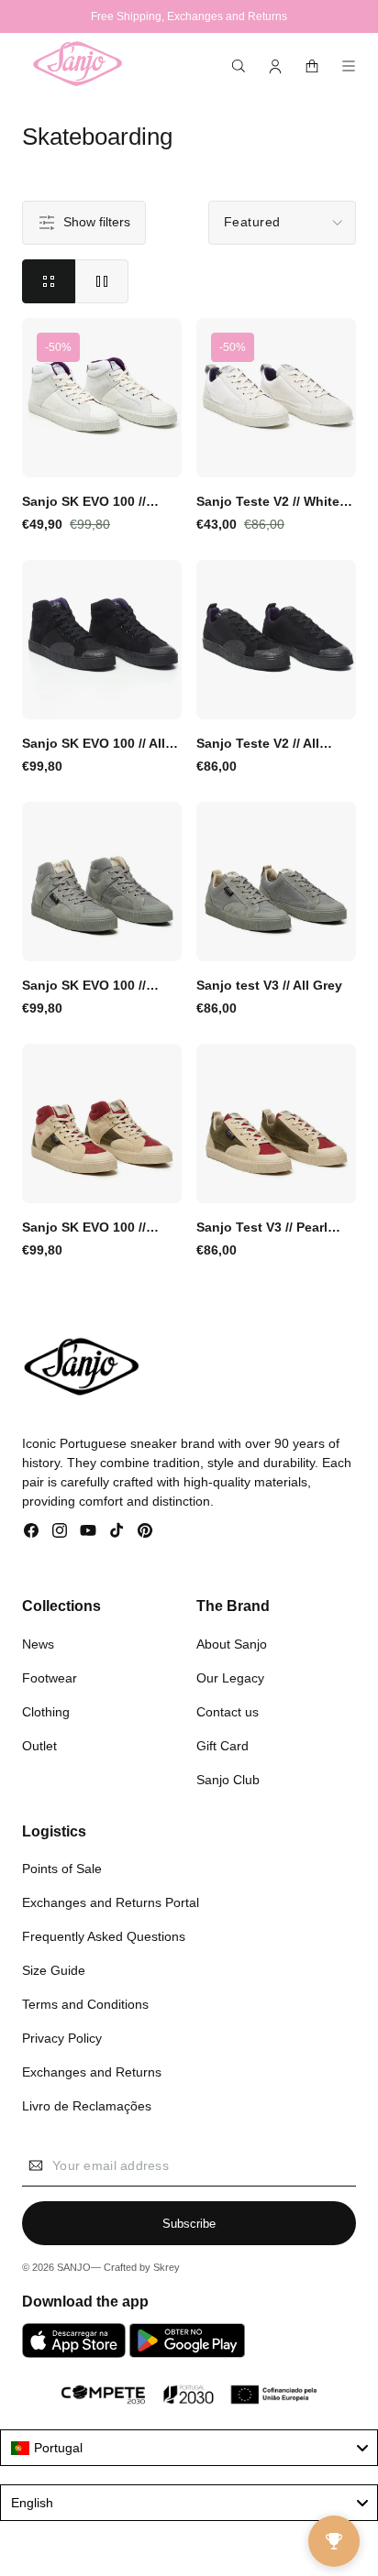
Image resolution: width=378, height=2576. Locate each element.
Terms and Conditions (85, 2004)
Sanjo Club (228, 1780)
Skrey (167, 2267)
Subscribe (189, 2224)
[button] (239, 66)
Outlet (39, 1746)
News (38, 1644)
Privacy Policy (62, 2038)
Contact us (228, 1712)
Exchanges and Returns (92, 2072)
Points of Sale (62, 1869)
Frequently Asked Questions (104, 1936)
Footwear (50, 1678)
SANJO (74, 2267)
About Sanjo (232, 1644)
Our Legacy (230, 1678)
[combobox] (189, 2448)
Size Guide (54, 1970)
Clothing (46, 1712)
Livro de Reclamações (87, 2106)
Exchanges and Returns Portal (111, 1902)
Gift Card (222, 1746)
